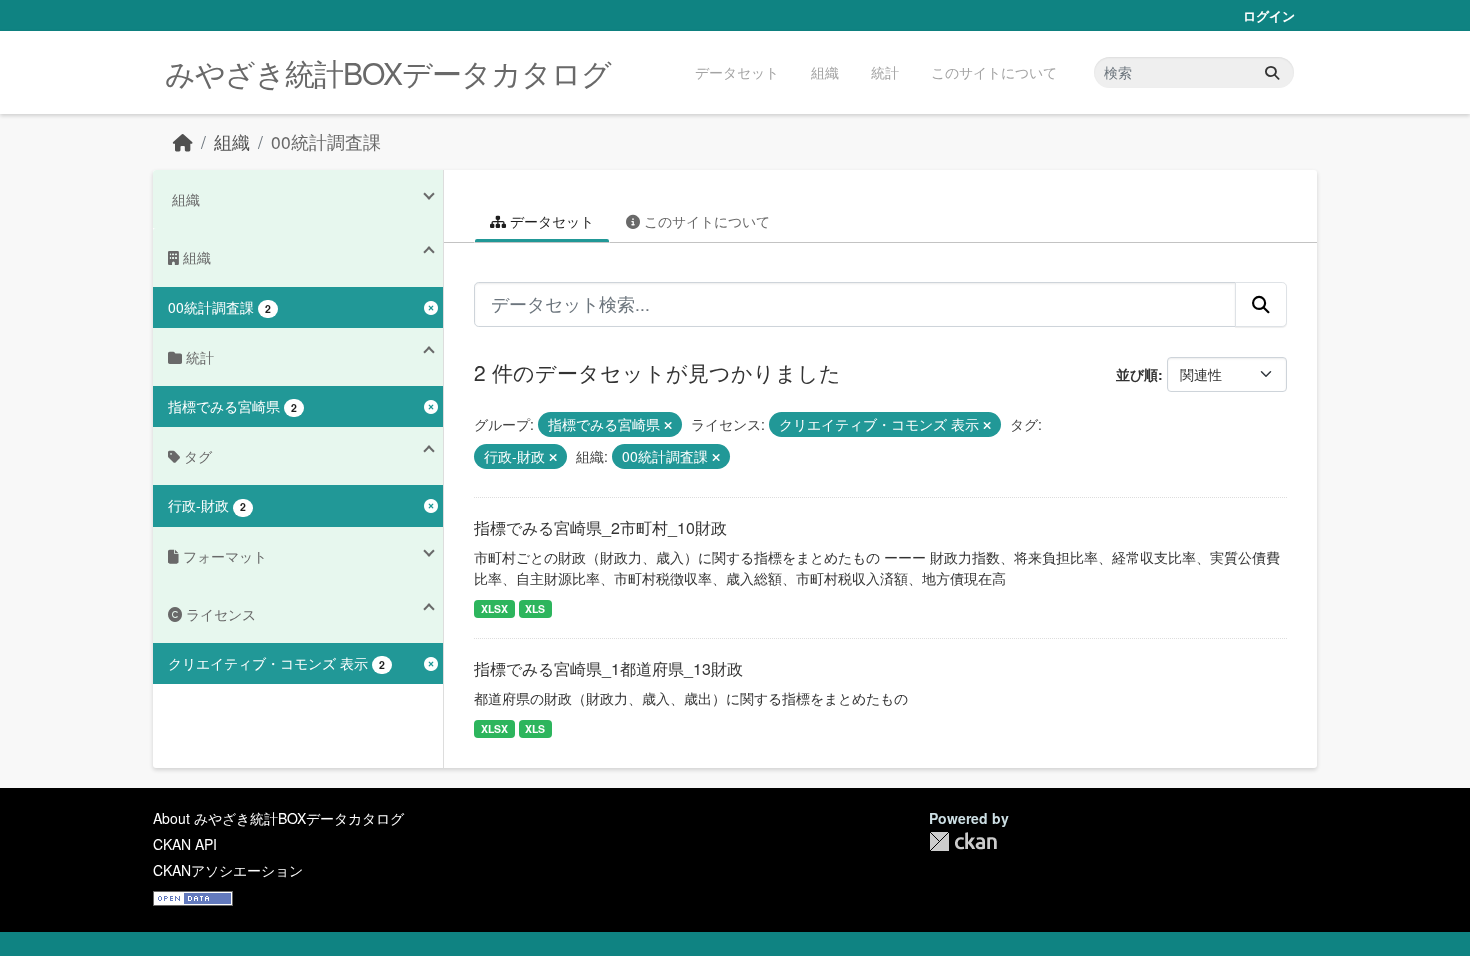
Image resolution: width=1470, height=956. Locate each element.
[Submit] (1272, 72)
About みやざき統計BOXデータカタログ (278, 818)
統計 (885, 72)
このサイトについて (994, 72)
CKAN (963, 841)
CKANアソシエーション (228, 870)
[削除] (668, 425)
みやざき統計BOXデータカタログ (388, 72)
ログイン (1269, 15)
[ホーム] (183, 141)
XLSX (494, 608)
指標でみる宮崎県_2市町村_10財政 (600, 527)
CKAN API (185, 844)
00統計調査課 (326, 141)
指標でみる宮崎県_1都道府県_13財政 (608, 668)
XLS (535, 608)
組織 (825, 72)
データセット (737, 72)
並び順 (1137, 374)
